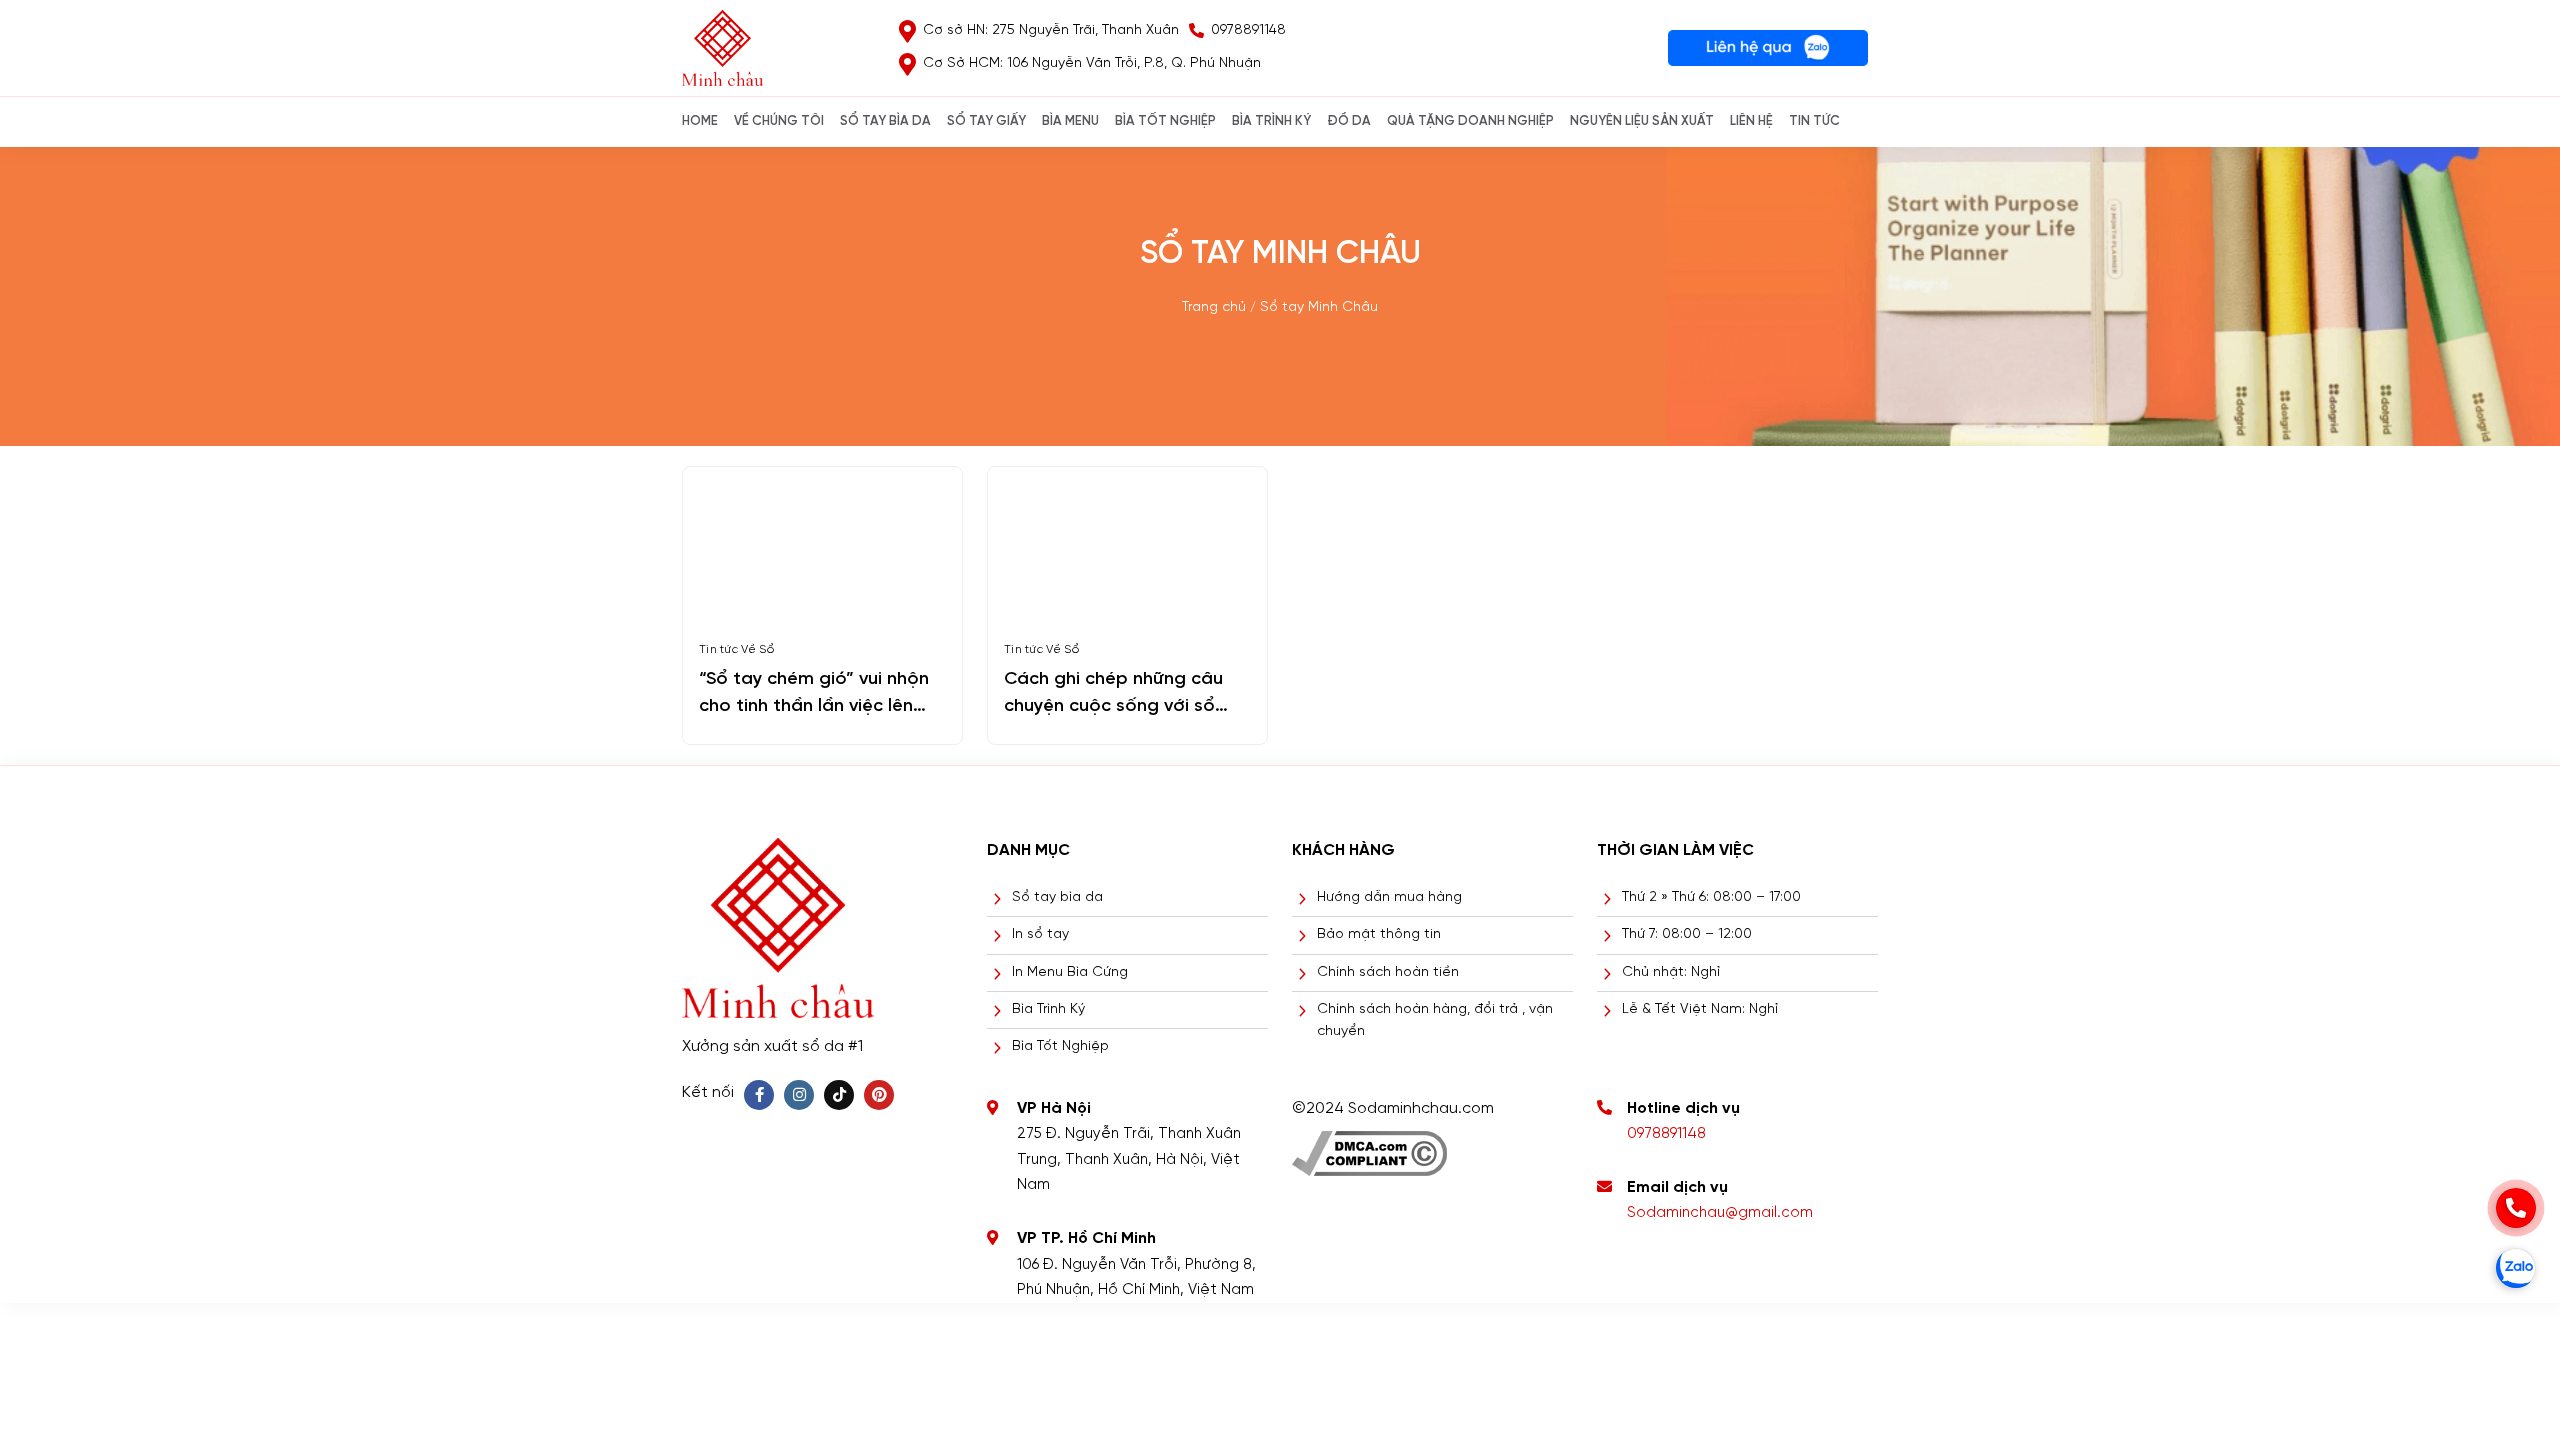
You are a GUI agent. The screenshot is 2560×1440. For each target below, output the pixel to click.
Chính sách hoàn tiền (1388, 972)
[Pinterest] (879, 1095)
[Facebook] (759, 1095)
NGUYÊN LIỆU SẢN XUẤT (1642, 121)
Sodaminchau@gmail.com (1720, 1213)
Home (700, 121)
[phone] (2516, 1208)
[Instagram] (799, 1095)
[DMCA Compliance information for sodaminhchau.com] (1369, 1146)
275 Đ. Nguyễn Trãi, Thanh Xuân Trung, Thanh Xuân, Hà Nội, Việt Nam (1129, 1159)
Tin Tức (1814, 121)
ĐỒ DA (1349, 121)
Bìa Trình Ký (1048, 1009)
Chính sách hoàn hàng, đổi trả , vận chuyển (1435, 1020)
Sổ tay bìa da (1057, 897)
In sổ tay (1040, 934)
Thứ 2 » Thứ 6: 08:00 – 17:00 (1711, 897)
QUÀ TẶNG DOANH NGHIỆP (1470, 121)
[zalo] (2516, 1268)
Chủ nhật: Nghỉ (1671, 972)
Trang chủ (1214, 307)
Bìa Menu (1070, 121)
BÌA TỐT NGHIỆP (1165, 121)
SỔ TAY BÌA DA (885, 121)
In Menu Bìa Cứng (1070, 972)
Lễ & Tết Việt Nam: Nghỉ (1700, 1009)
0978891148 (1666, 1134)
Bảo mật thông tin (1379, 934)
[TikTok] (839, 1095)
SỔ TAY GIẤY (986, 121)
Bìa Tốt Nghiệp (1060, 1046)
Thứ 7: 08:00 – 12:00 (1687, 934)
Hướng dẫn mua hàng (1389, 897)
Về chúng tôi (779, 121)
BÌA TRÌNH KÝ (1271, 121)
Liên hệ (1751, 121)
